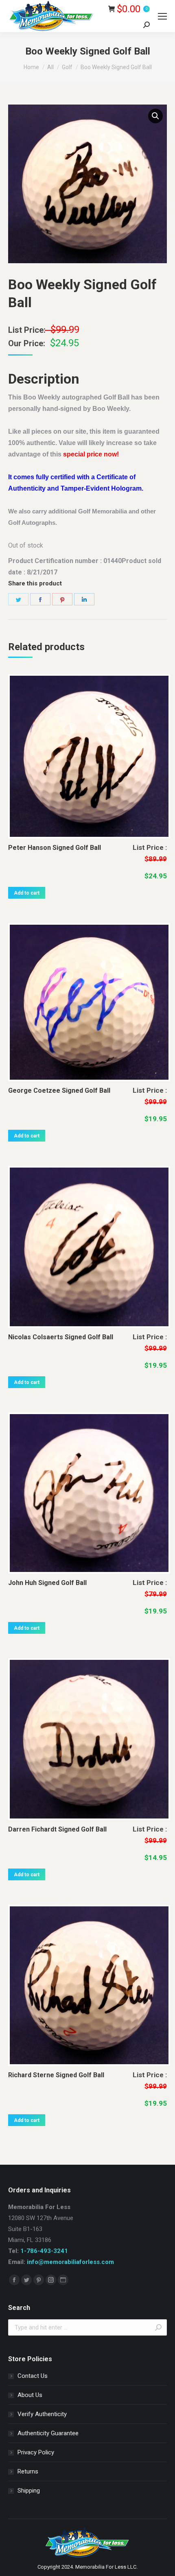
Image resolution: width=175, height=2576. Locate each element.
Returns (28, 2471)
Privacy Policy (36, 2452)
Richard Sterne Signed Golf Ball (56, 2075)
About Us (30, 2395)
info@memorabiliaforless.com (70, 2262)
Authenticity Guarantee (48, 2433)
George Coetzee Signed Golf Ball (59, 1090)
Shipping (29, 2491)
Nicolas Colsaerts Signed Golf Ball (61, 1337)
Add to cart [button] (27, 893)
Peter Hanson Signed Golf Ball (55, 848)
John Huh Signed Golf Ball (47, 1583)
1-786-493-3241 (44, 2251)
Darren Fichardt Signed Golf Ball (57, 1829)
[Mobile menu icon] (162, 16)
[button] (155, 116)
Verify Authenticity (42, 2414)
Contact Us (33, 2376)
